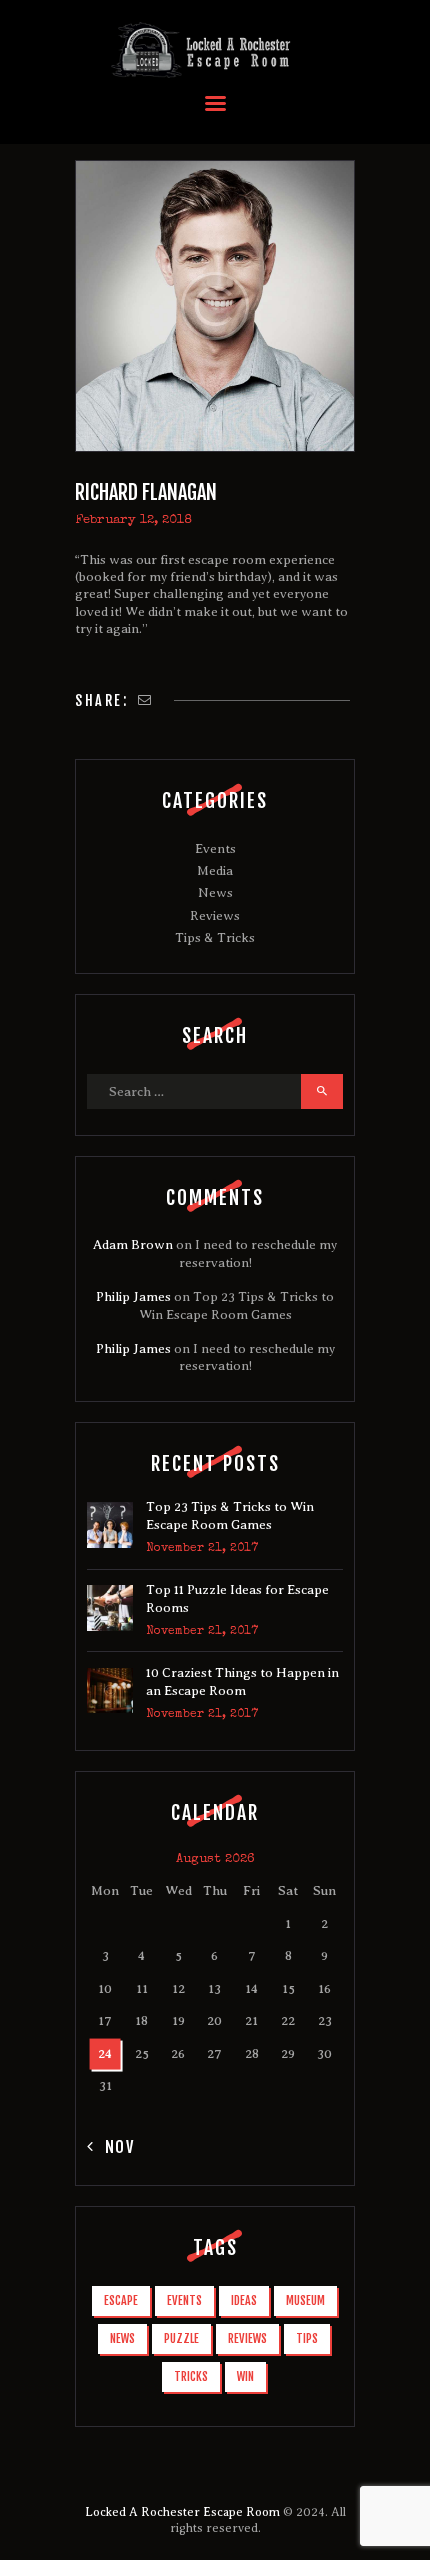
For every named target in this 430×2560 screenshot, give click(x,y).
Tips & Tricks (215, 937)
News (215, 892)
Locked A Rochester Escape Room (182, 2512)
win (245, 2376)
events (184, 2300)
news (122, 2338)
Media (215, 870)
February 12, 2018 (133, 520)
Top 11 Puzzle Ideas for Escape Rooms (237, 1598)
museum (305, 2300)
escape (121, 2300)
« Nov (111, 2147)
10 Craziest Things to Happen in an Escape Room (242, 1681)
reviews (247, 2338)
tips (307, 2338)
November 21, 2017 (202, 1549)
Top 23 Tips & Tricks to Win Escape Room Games (230, 1515)
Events (215, 848)
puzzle (181, 2338)
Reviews (215, 915)
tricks (191, 2376)
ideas (244, 2300)
